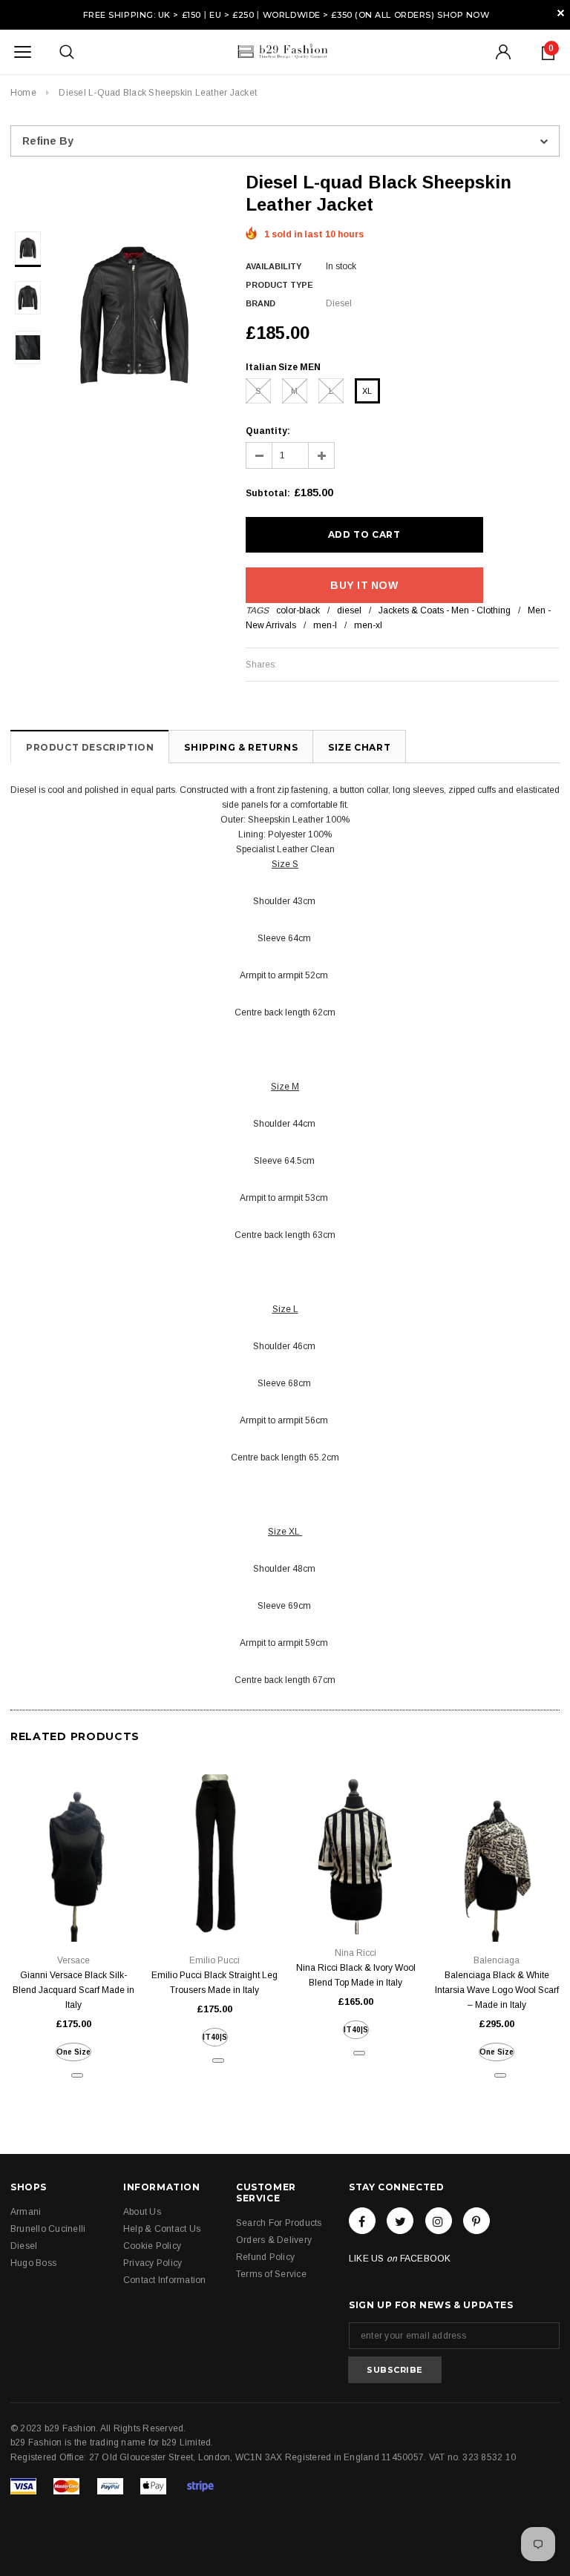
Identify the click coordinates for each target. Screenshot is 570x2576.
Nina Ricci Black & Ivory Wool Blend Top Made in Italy (356, 1975)
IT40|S (215, 2037)
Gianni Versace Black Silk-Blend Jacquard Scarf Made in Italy (73, 1990)
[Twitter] (400, 2221)
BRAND (261, 303)
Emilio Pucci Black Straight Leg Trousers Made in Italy (214, 1983)
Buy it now (364, 585)
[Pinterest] (476, 2221)
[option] (134, 315)
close (561, 13)
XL (367, 391)
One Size (73, 2052)
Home (23, 93)
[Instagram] (439, 2221)
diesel (349, 610)
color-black (298, 610)
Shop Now (463, 15)
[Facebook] (362, 2221)
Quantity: (268, 431)
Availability (273, 266)
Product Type (279, 285)
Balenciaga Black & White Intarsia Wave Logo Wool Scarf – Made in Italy (497, 1990)
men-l (325, 625)
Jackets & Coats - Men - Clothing (445, 610)
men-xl (368, 625)
